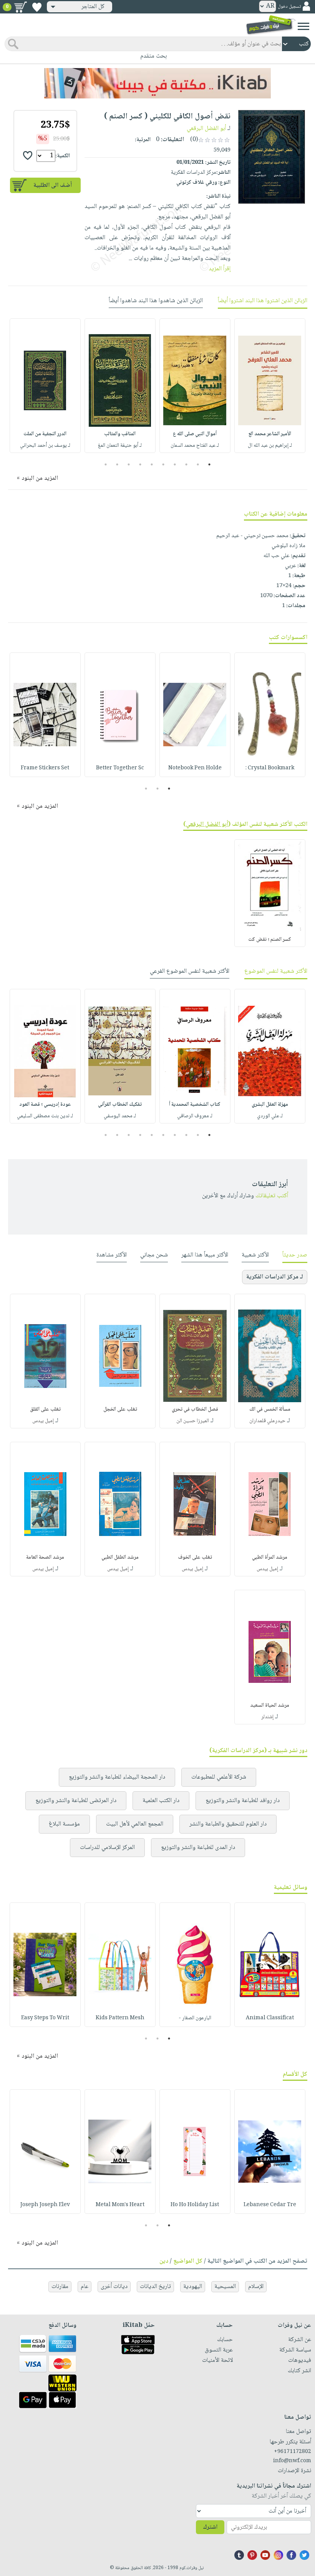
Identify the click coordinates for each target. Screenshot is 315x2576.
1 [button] (210, 464)
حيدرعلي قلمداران (267, 1421)
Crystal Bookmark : (270, 768)
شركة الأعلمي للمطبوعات (219, 1777)
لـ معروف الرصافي (195, 1116)
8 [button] (129, 464)
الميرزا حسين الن (193, 1421)
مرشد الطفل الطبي (120, 1558)
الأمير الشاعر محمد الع (270, 434)
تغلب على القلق (45, 1409)
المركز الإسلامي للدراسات (107, 1848)
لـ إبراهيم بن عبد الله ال (270, 446)
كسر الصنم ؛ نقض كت (270, 940)
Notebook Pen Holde (195, 768)
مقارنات (60, 2287)
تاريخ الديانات (155, 2287)
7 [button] (140, 464)
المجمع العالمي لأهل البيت (135, 1824)
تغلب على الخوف (195, 1558)
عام (85, 2287)
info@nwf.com (292, 2461)
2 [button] (198, 464)
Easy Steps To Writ (45, 2018)
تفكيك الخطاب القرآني (120, 1105)
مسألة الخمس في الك (270, 1409)
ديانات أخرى (114, 2287)
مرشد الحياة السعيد (270, 1706)
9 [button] (117, 464)
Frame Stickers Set (45, 768)
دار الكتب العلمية (161, 1801)
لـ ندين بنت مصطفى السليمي (45, 1116)
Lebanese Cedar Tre (270, 2205)
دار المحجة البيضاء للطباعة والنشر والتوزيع (117, 1777)
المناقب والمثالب (120, 434)
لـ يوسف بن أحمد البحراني (45, 446)
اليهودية (193, 2287)
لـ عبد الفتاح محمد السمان (195, 446)
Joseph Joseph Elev (45, 2205)
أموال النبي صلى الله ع (195, 434)
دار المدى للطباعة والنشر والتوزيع (198, 1848)
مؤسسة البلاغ (64, 1824)
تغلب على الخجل (120, 1409)
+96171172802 (293, 2452)
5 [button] (163, 464)
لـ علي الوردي (270, 1116)
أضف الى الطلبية (53, 186)
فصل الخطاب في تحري (195, 1409)
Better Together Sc (120, 768)
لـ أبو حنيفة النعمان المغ (120, 446)
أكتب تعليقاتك (272, 1196)
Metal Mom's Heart (120, 2205)
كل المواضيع (188, 2261)
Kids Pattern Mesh (120, 2018)
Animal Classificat (270, 2018)
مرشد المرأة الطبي (270, 1558)
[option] (270, 386)
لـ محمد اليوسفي (120, 1116)
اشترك (210, 2527)
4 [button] (175, 464)
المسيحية (225, 2287)
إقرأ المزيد (220, 269)
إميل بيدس (43, 1421)
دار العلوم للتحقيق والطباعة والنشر (228, 1824)
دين (164, 2261)
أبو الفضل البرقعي (206, 129)
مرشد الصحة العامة (45, 1558)
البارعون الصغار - (195, 2018)
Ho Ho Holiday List (195, 2205)
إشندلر (267, 1717)
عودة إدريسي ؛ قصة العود (45, 1105)
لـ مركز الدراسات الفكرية (275, 1277)
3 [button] (187, 464)
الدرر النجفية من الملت (45, 434)
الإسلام (256, 2287)
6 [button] (152, 464)
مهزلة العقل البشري (270, 1105)
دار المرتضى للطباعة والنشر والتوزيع (76, 1801)
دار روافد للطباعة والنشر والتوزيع (243, 1801)
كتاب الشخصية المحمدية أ (195, 1105)
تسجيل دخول (289, 7)
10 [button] (105, 464)
